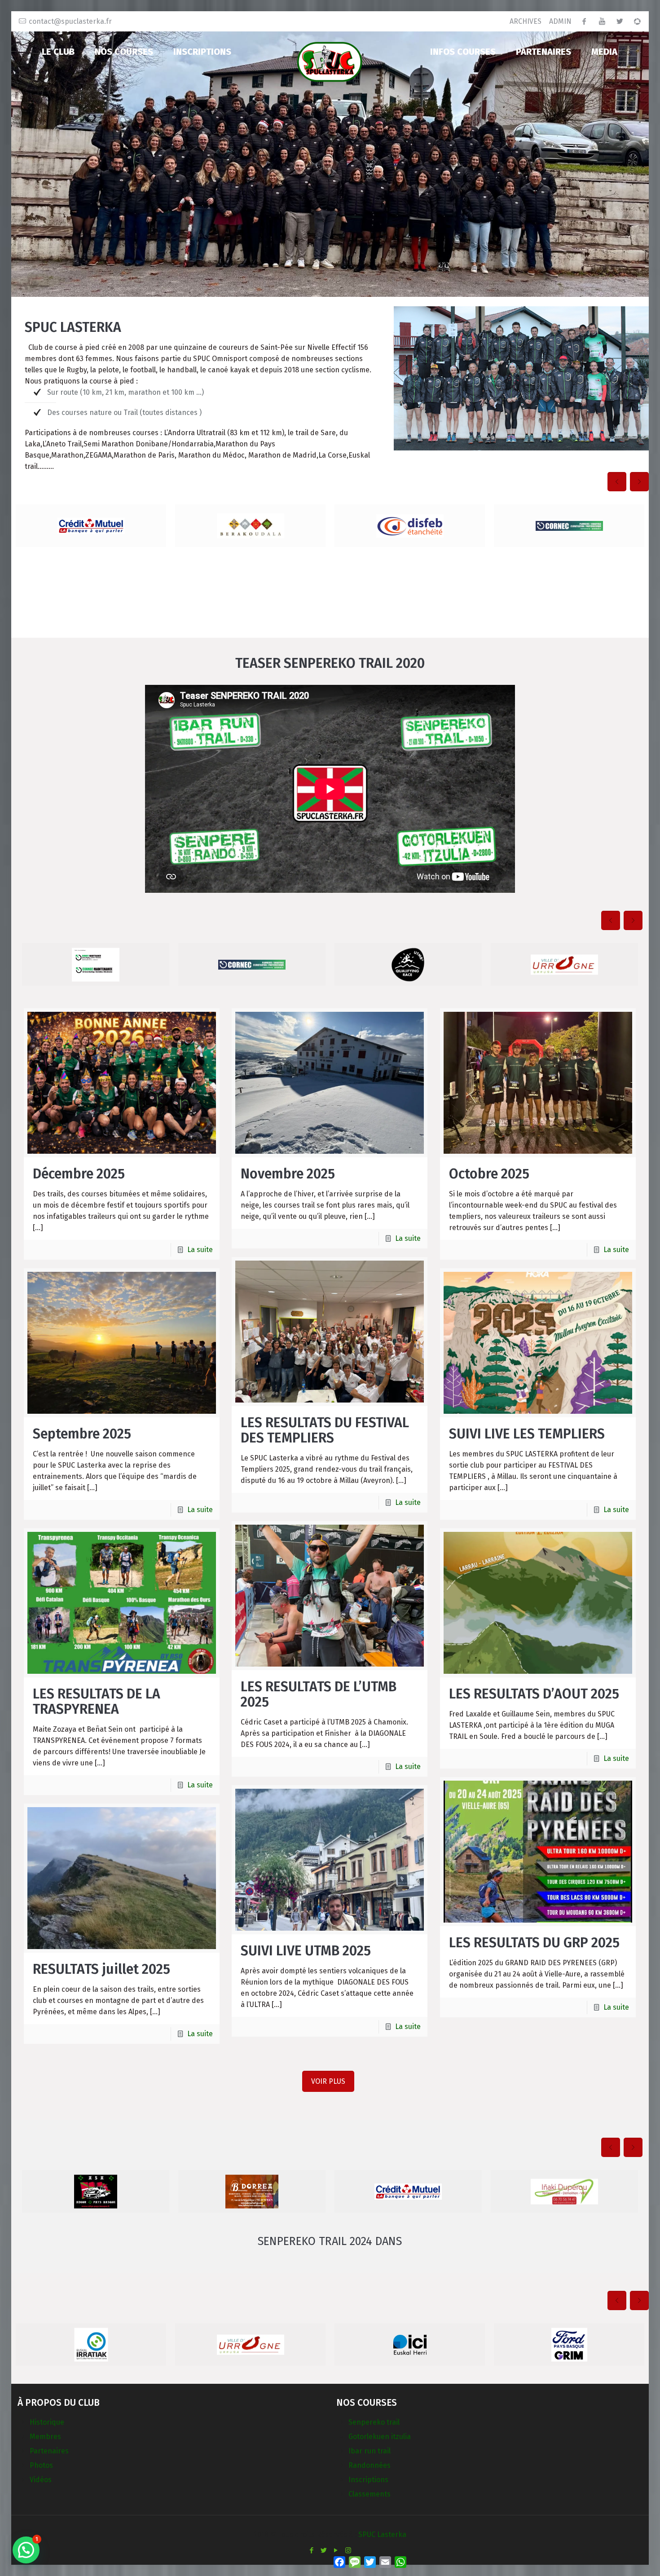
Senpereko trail (374, 2422)
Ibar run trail (370, 2451)
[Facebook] (312, 2550)
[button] (26, 2550)
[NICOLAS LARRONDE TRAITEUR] (96, 964)
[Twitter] (324, 2550)
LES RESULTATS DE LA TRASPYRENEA (97, 1702)
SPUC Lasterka (382, 2534)
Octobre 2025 (489, 1174)
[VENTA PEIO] (408, 964)
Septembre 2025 (82, 1434)
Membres (45, 2437)
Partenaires (49, 2451)
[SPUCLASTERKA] (330, 61)
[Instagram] (348, 2550)
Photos (41, 2465)
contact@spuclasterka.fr (70, 21)
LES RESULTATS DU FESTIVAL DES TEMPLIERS (325, 1430)
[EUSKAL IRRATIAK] (410, 526)
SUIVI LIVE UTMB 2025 (306, 1951)
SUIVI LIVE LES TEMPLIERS (527, 1434)
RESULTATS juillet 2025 (101, 1969)
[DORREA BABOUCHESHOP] (564, 964)
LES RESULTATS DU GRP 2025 (534, 1943)
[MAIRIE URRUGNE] (569, 526)
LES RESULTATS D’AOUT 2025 (534, 1694)
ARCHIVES (526, 21)
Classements (370, 2494)
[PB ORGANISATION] (252, 2191)
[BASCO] (564, 2191)
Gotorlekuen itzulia (380, 2437)
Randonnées (370, 2465)
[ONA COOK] (250, 526)
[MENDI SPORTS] (250, 2344)
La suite (200, 1250)
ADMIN (560, 21)
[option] (91, 526)
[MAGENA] (91, 2344)
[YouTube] (336, 2550)
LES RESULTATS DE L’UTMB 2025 (319, 1694)
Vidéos (41, 2480)
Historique (47, 2422)
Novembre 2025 (288, 1174)
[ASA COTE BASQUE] (91, 526)
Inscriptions (368, 2480)
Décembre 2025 (79, 1174)
